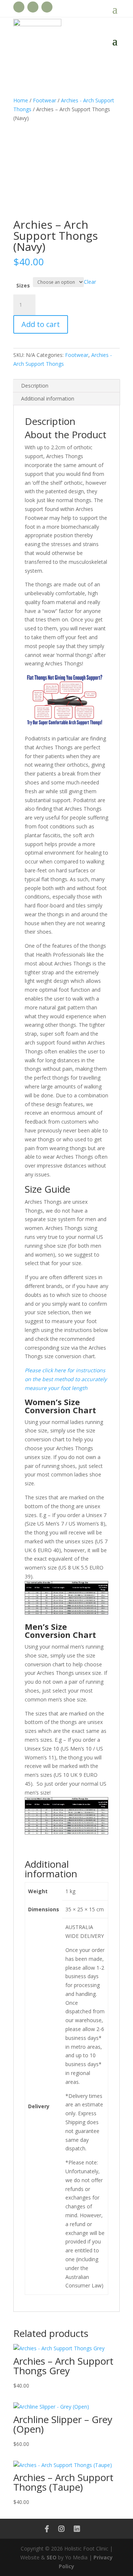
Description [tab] (35, 386)
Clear (90, 282)
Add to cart (41, 324)
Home (21, 100)
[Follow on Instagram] (47, 7)
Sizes (23, 285)
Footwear (45, 100)
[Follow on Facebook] (19, 7)
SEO (52, 2557)
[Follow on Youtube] (33, 7)
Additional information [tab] (48, 398)
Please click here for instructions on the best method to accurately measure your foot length (66, 1379)
